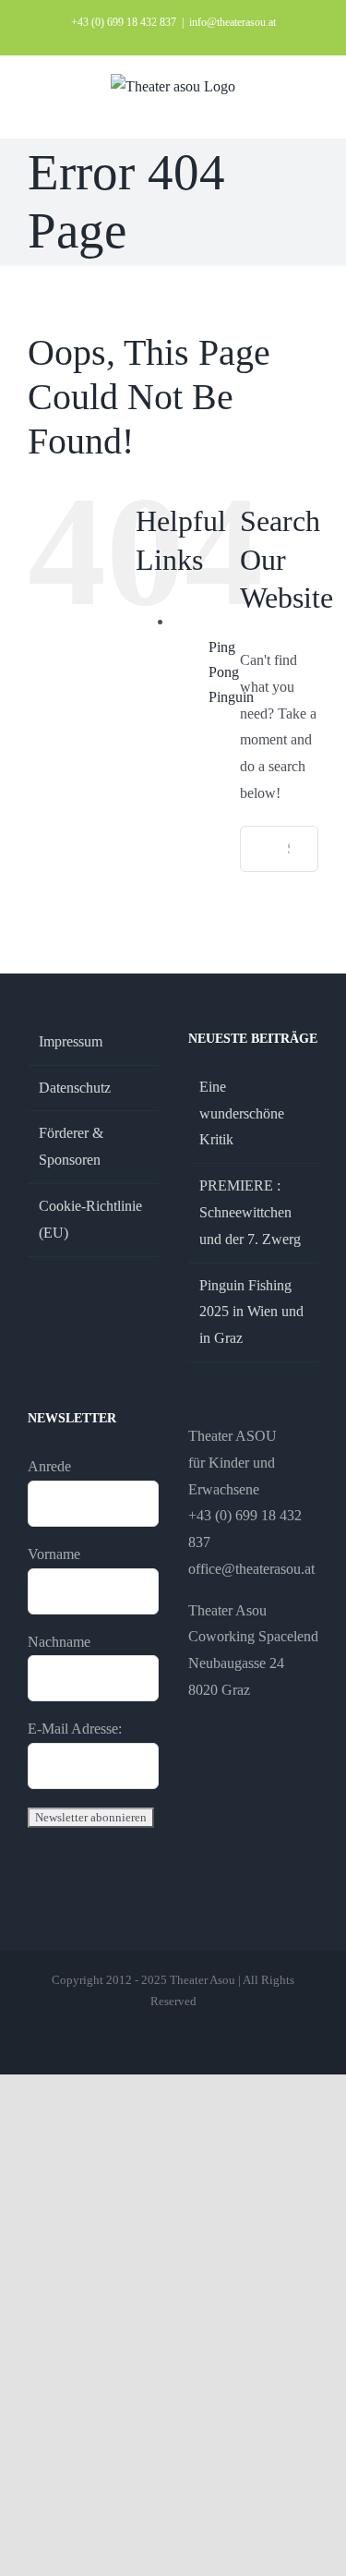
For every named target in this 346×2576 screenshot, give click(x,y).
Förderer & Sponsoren (71, 1146)
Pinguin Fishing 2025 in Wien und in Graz (251, 1312)
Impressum (71, 1041)
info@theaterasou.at (233, 22)
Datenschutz (75, 1088)
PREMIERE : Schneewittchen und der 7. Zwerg (250, 1212)
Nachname (59, 1642)
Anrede (49, 1466)
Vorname (54, 1554)
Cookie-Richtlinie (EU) (90, 1219)
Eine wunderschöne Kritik (242, 1113)
